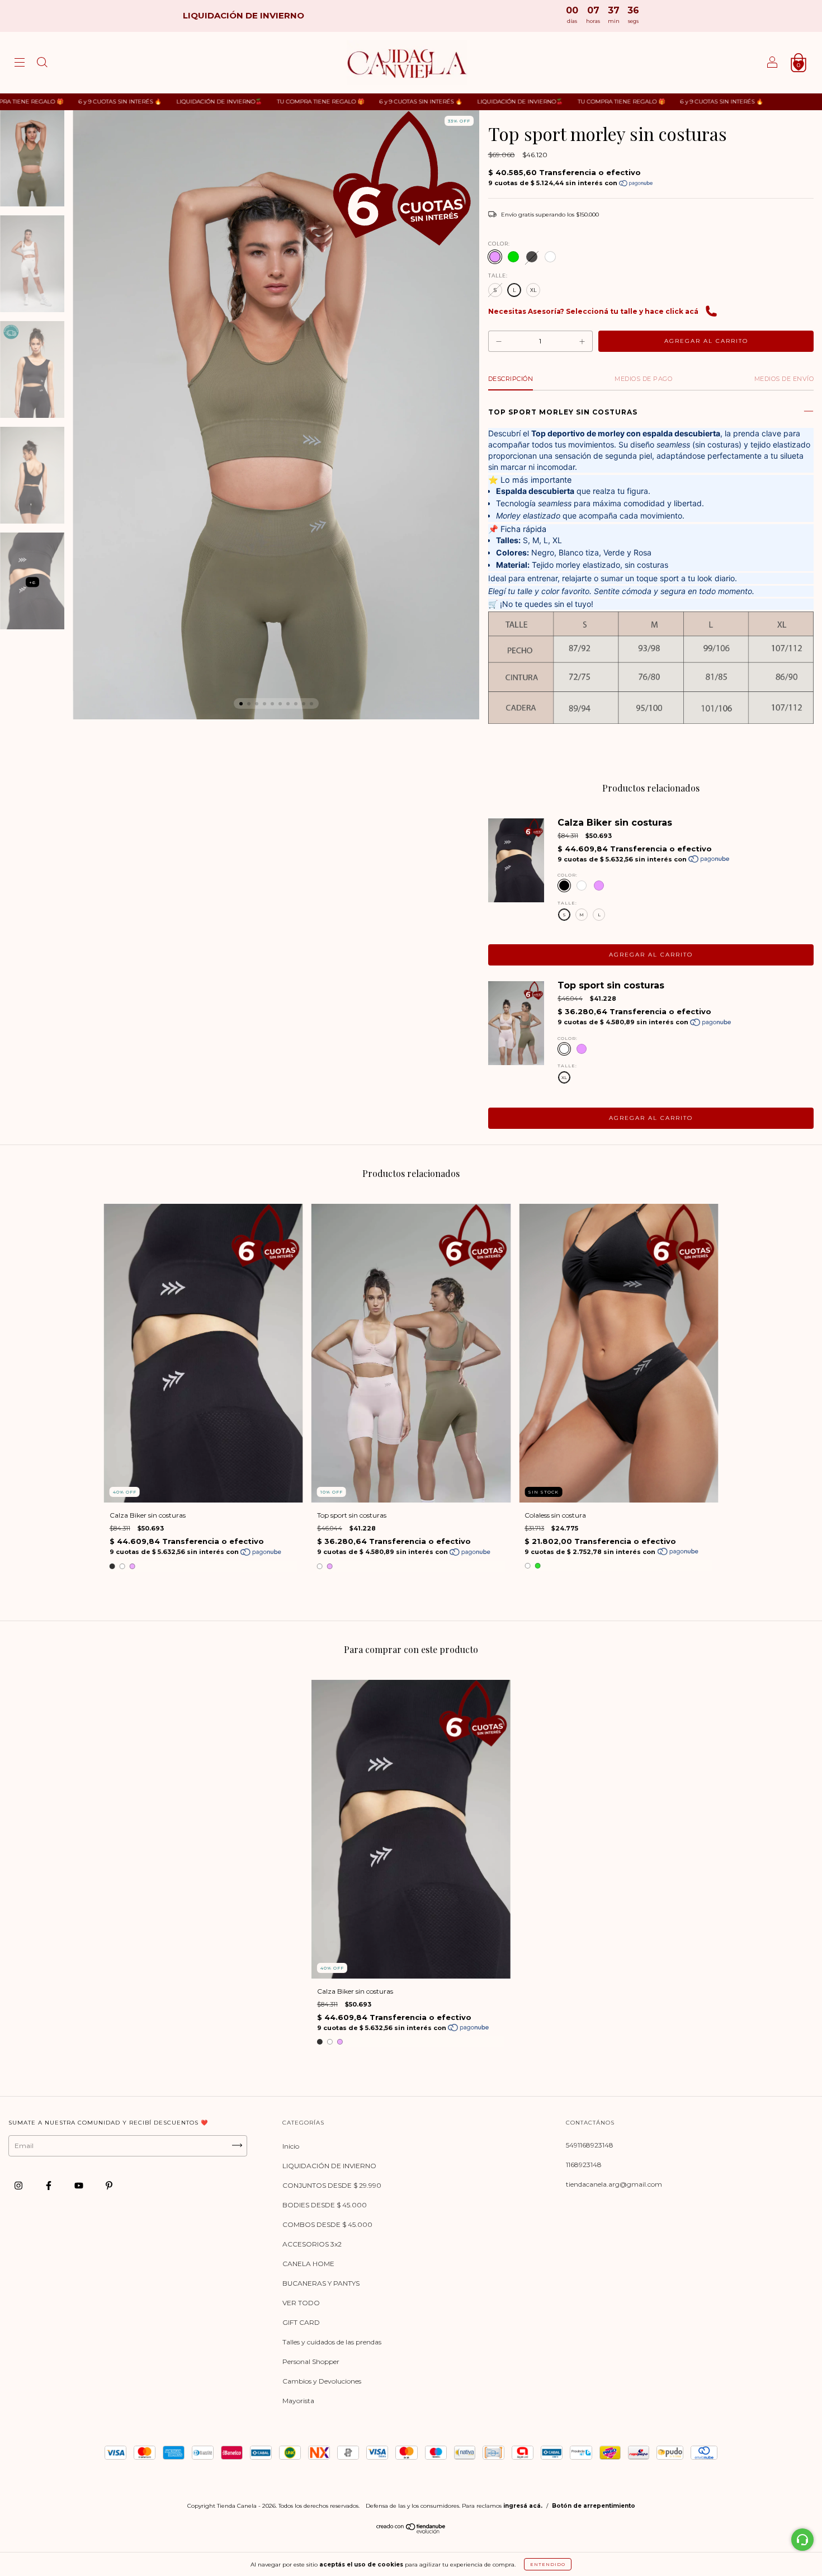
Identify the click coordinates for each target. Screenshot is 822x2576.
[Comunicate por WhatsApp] (802, 2540)
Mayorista (298, 2401)
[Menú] (20, 64)
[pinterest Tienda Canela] (109, 2185)
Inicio (291, 2146)
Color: (499, 244)
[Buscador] (42, 64)
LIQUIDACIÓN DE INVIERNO (329, 2166)
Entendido (548, 2564)
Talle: (498, 276)
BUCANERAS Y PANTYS (321, 2283)
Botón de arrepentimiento (594, 2506)
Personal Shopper (311, 2361)
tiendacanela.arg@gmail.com (614, 2184)
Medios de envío (784, 379)
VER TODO (301, 2303)
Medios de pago (643, 379)
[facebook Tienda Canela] (49, 2185)
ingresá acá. (523, 2506)
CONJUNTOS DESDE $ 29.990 (332, 2185)
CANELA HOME (308, 2264)
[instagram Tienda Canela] (19, 2185)
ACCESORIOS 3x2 (312, 2244)
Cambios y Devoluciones (322, 2381)
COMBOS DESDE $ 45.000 (327, 2224)
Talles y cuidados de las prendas (332, 2342)
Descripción (511, 379)
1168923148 (584, 2165)
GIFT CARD (301, 2322)
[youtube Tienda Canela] (80, 2185)
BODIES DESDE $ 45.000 (325, 2205)
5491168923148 (590, 2145)
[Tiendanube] (411, 2531)
